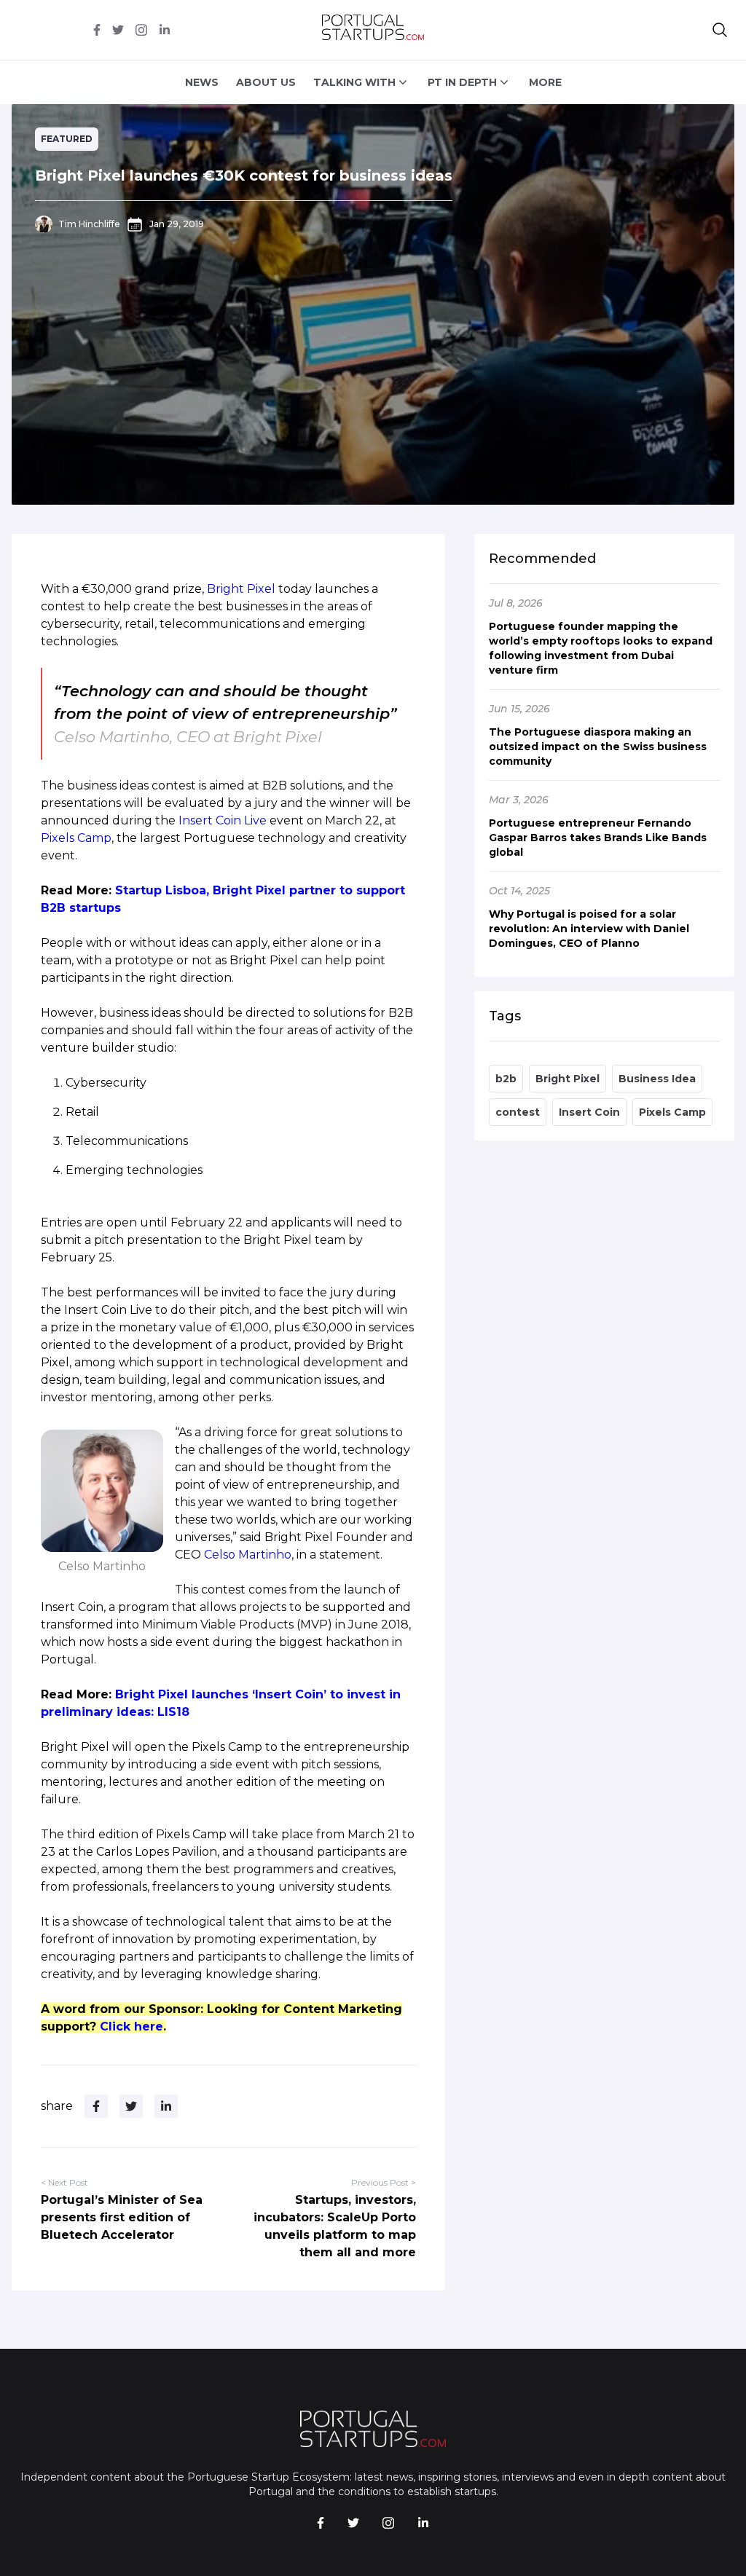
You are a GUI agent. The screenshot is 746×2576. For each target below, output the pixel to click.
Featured (67, 139)
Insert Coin (589, 1112)
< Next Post (64, 2182)
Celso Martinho (248, 1555)
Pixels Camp (76, 838)
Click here (131, 2026)
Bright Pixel (241, 589)
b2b (506, 1079)
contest (518, 1112)
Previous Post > (384, 2182)
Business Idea (657, 1079)
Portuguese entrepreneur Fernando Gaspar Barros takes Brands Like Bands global (598, 838)
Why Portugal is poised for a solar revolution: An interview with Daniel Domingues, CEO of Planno (589, 929)
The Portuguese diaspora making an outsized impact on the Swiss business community (598, 747)
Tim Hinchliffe (89, 224)
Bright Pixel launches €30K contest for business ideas (244, 176)
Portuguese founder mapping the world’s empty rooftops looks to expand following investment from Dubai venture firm (601, 648)
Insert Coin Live (223, 820)
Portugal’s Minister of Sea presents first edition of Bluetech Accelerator (122, 2217)
